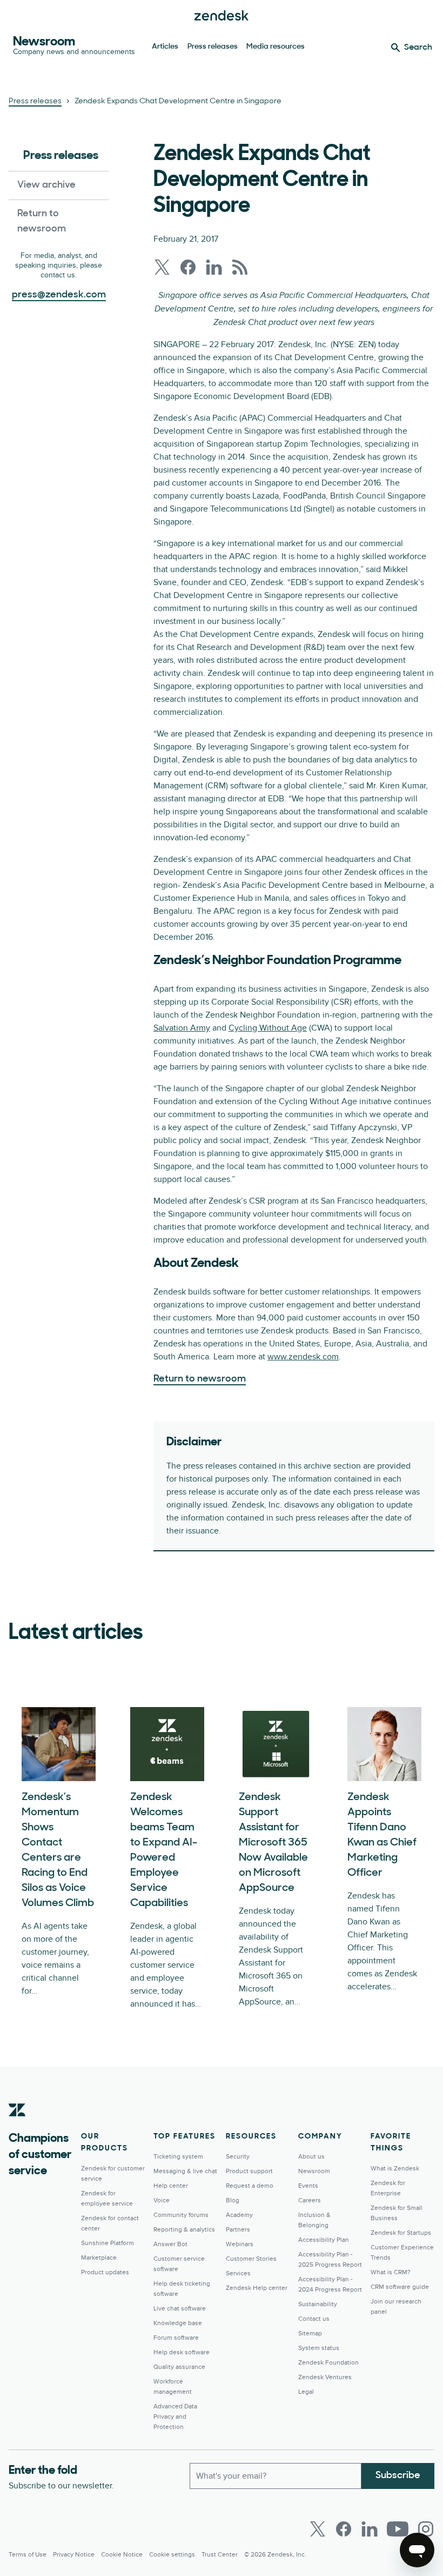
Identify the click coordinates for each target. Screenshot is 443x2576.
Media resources (276, 47)
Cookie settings (172, 2555)
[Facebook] (344, 2529)
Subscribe (398, 2476)
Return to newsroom (42, 222)
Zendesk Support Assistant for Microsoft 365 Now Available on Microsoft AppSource (273, 1843)
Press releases (213, 47)
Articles (165, 47)
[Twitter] (318, 2529)
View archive (46, 185)
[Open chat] (417, 2550)
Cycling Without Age (268, 1028)
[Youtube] (398, 2529)
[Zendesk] (17, 2127)
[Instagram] (426, 2529)
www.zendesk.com (303, 1357)
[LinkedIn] (370, 2529)
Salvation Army (182, 1028)
